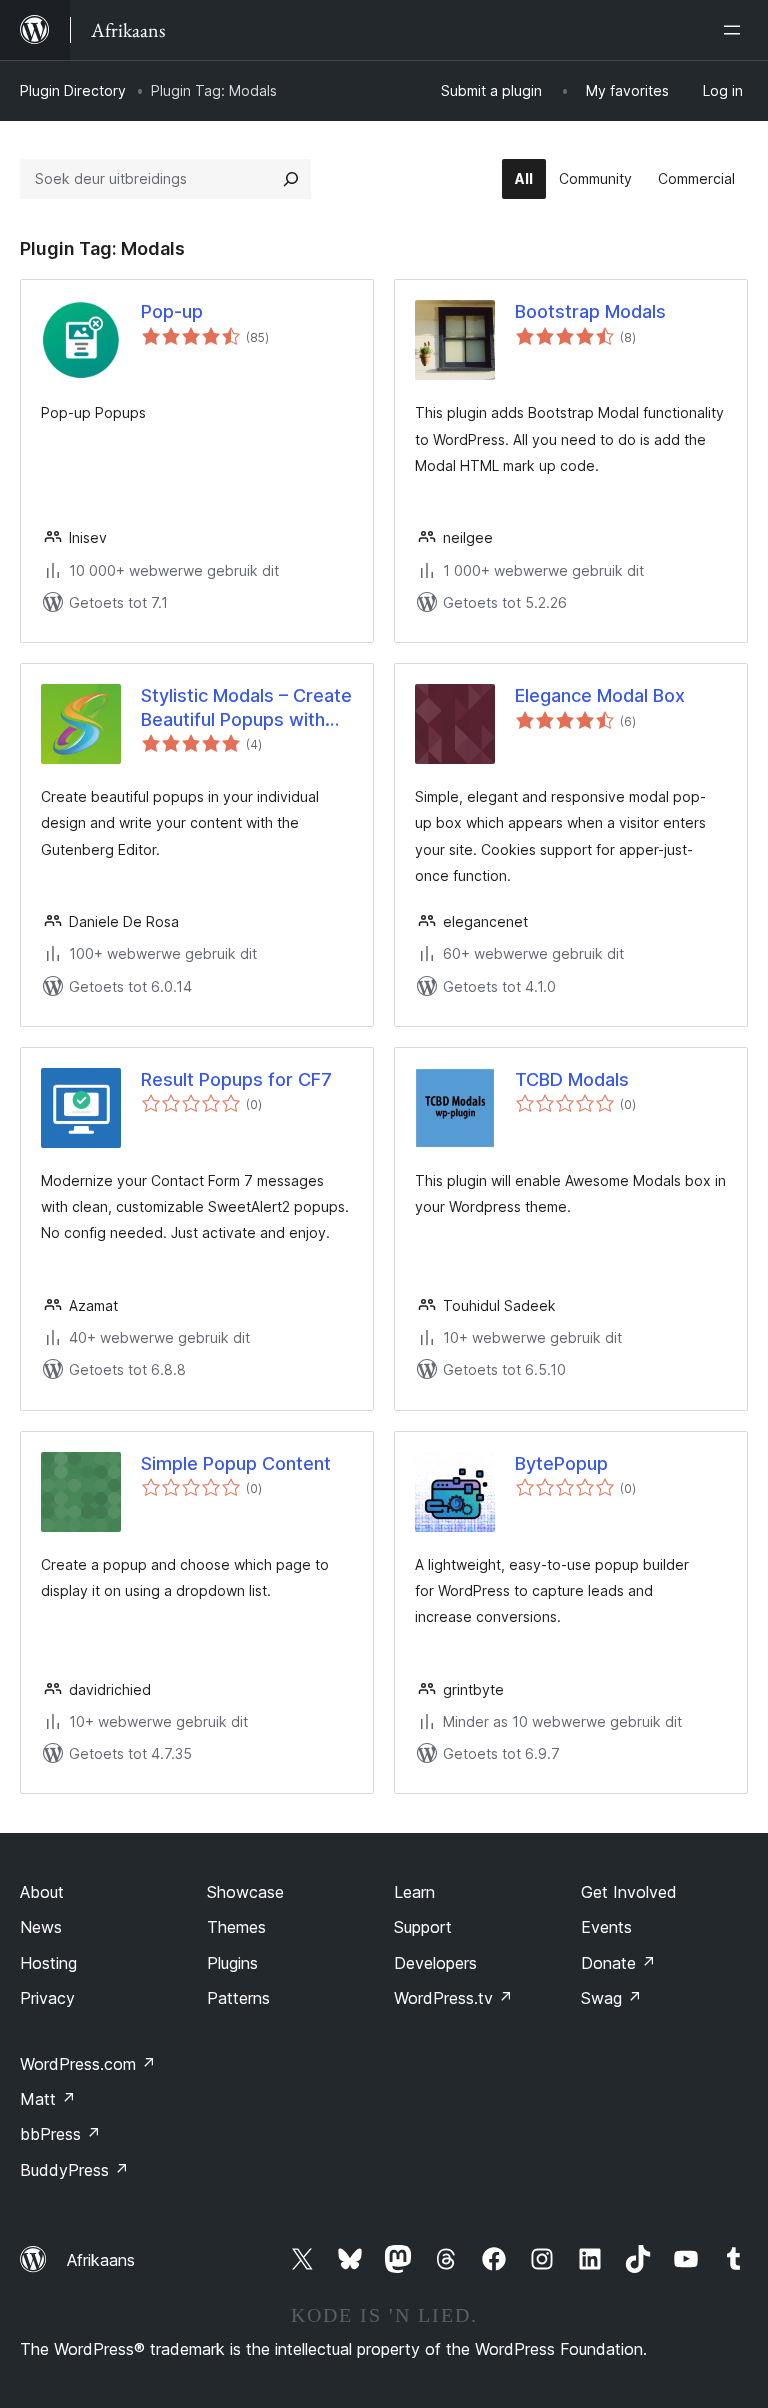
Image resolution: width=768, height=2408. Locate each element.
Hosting (48, 1963)
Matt (48, 2099)
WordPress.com (88, 2064)
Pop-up (172, 311)
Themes (236, 1927)
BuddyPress (74, 2170)
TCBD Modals (572, 1079)
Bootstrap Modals (590, 311)
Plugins (232, 1963)
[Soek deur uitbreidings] (291, 179)
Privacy (47, 1998)
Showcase (245, 1892)
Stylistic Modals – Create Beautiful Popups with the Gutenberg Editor (246, 708)
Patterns (238, 1998)
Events (606, 1927)
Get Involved (629, 1892)
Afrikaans (101, 2260)
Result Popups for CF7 (236, 1079)
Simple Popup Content (236, 1463)
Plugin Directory (73, 90)
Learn (414, 1892)
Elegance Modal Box (600, 695)
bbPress (60, 2134)
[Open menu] (736, 30)
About (42, 1892)
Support (423, 1927)
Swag (611, 1998)
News (41, 1927)
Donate (618, 1963)
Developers (435, 1963)
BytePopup (561, 1463)
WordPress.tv (453, 1998)
